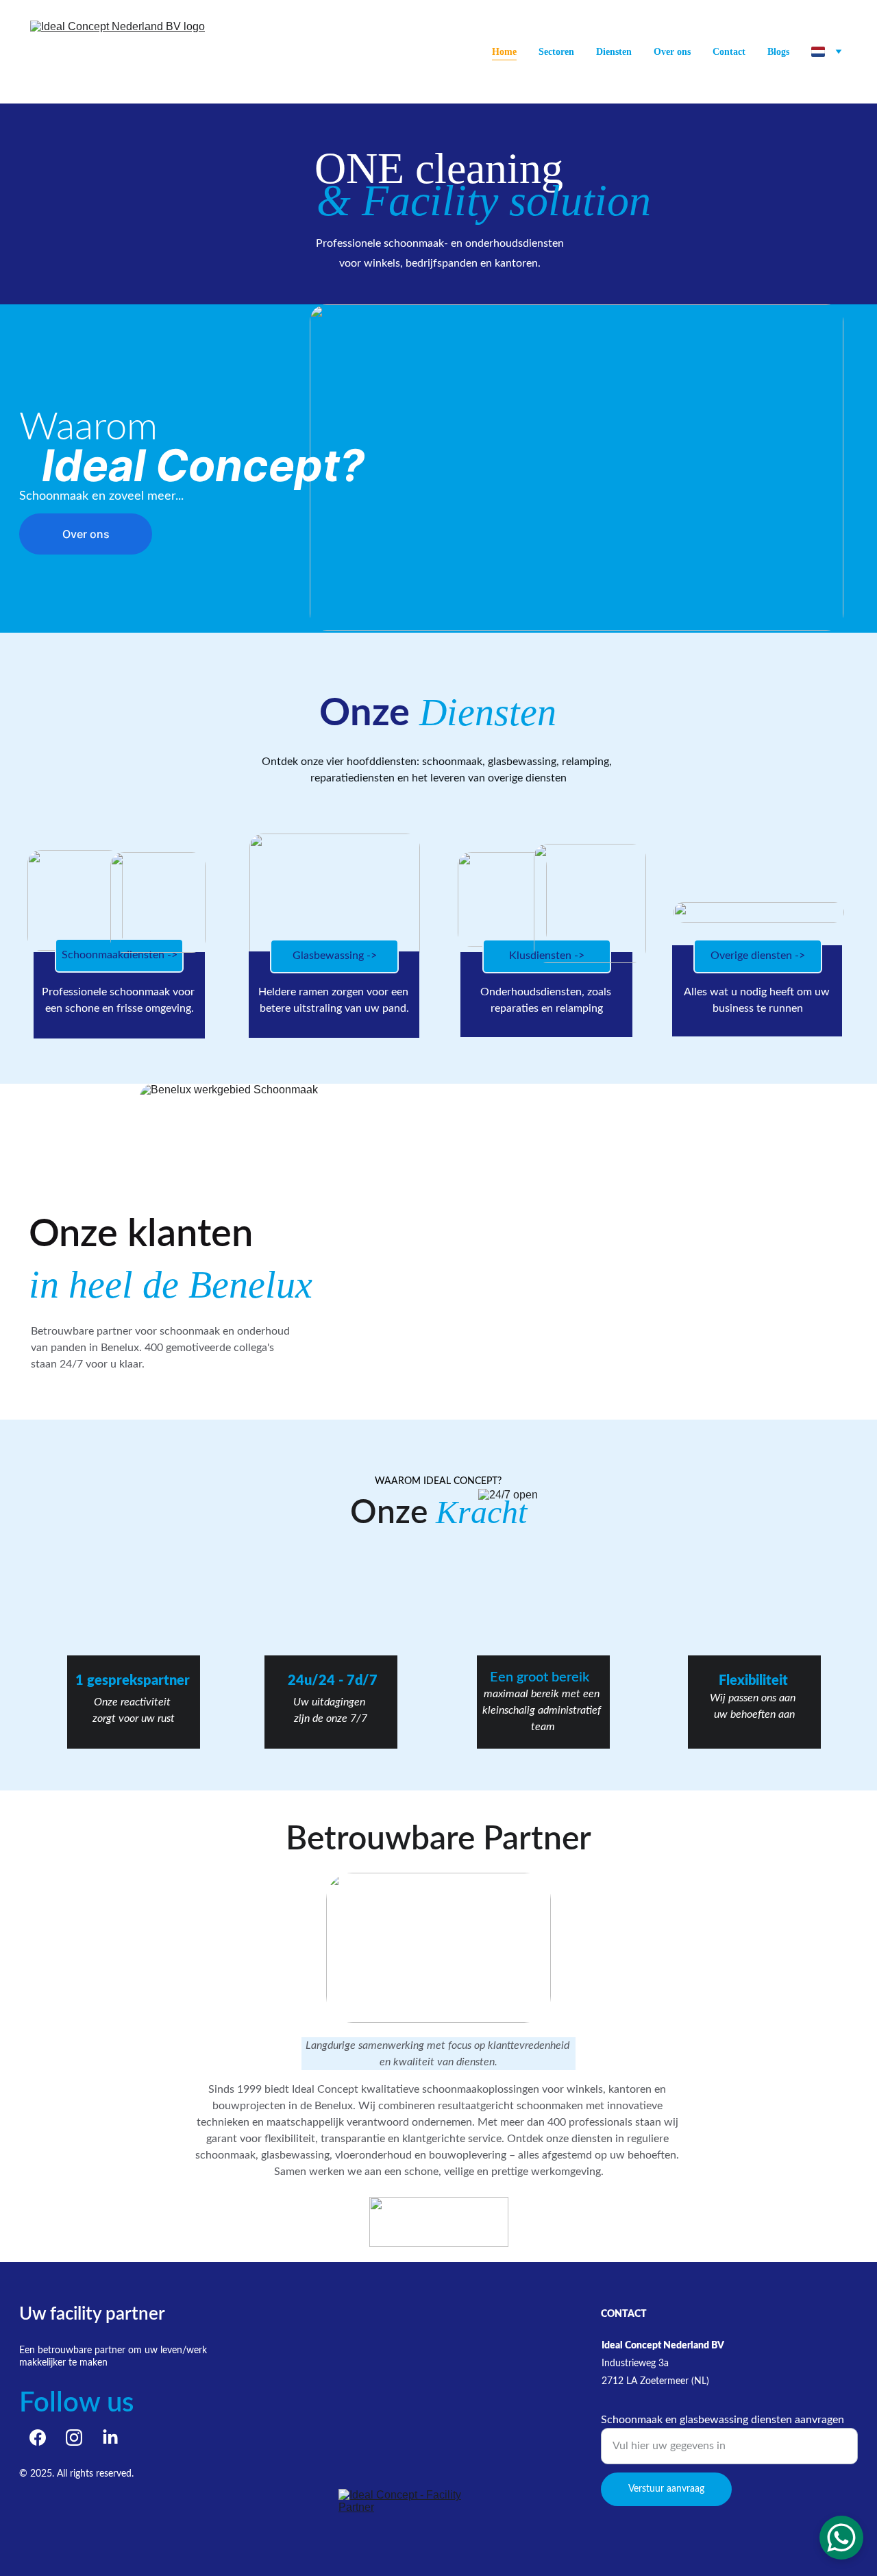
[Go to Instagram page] (74, 2438)
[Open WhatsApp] (841, 2538)
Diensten (614, 52)
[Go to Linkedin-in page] (110, 2438)
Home (504, 52)
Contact (729, 52)
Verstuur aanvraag (666, 2489)
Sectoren (556, 52)
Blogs (778, 52)
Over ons (672, 52)
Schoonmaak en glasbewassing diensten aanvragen (722, 2420)
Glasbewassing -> (335, 956)
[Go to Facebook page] (38, 2438)
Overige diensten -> (758, 956)
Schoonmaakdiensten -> (120, 955)
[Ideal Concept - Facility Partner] (419, 2508)
